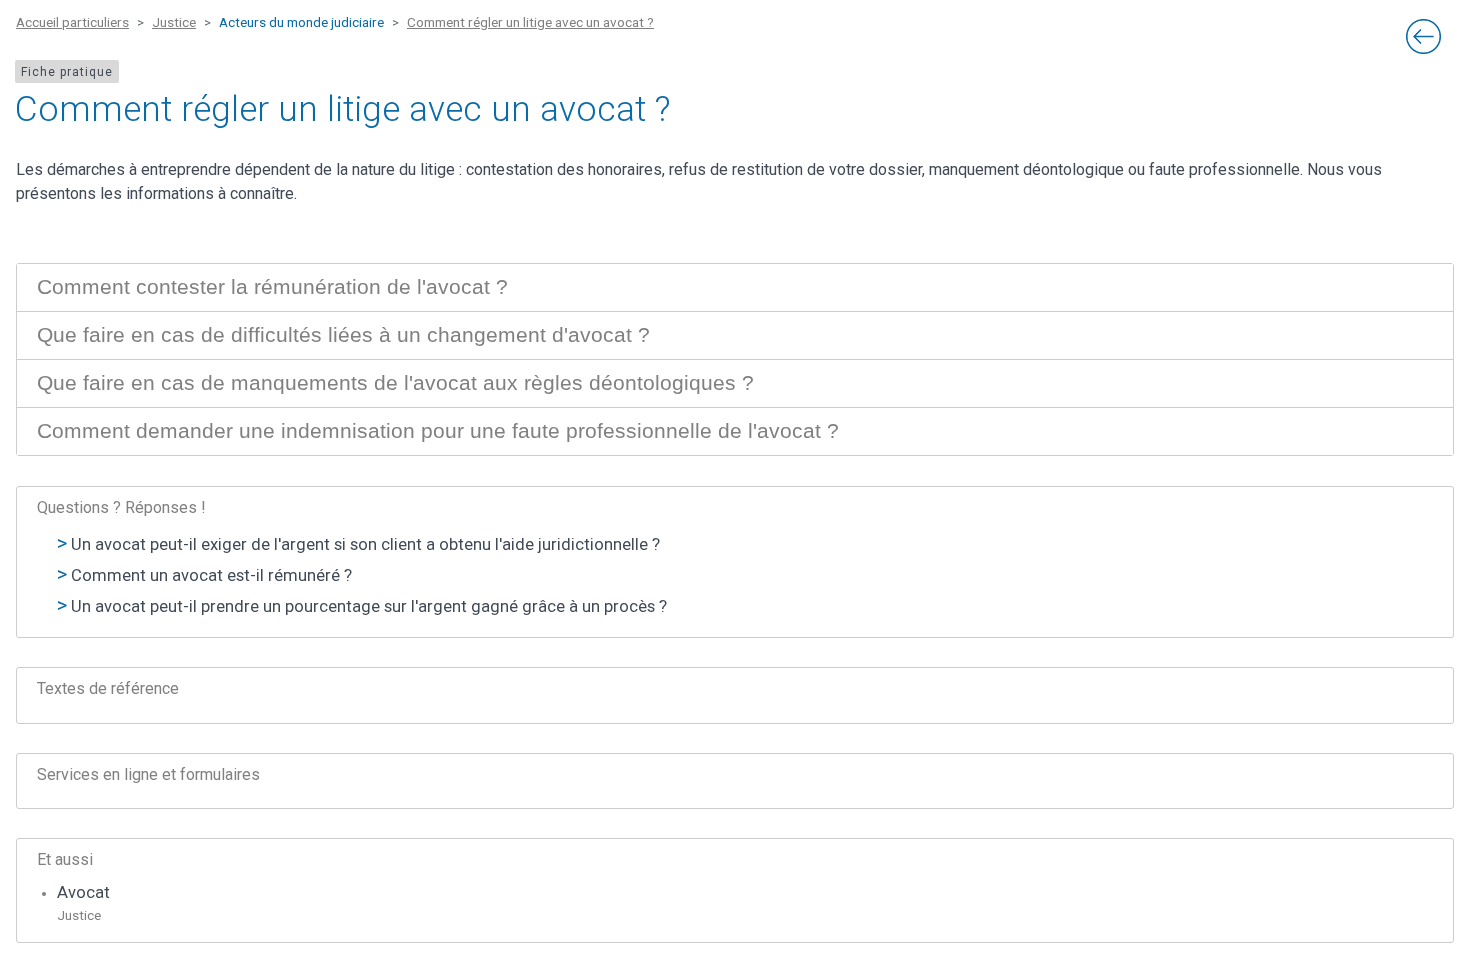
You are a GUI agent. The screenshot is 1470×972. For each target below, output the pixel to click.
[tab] (735, 287)
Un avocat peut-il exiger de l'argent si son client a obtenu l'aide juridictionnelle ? (365, 544)
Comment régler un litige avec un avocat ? (530, 22)
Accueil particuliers (72, 22)
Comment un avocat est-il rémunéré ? (211, 575)
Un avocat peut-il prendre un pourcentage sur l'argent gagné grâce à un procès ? (369, 606)
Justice (174, 22)
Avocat (83, 892)
